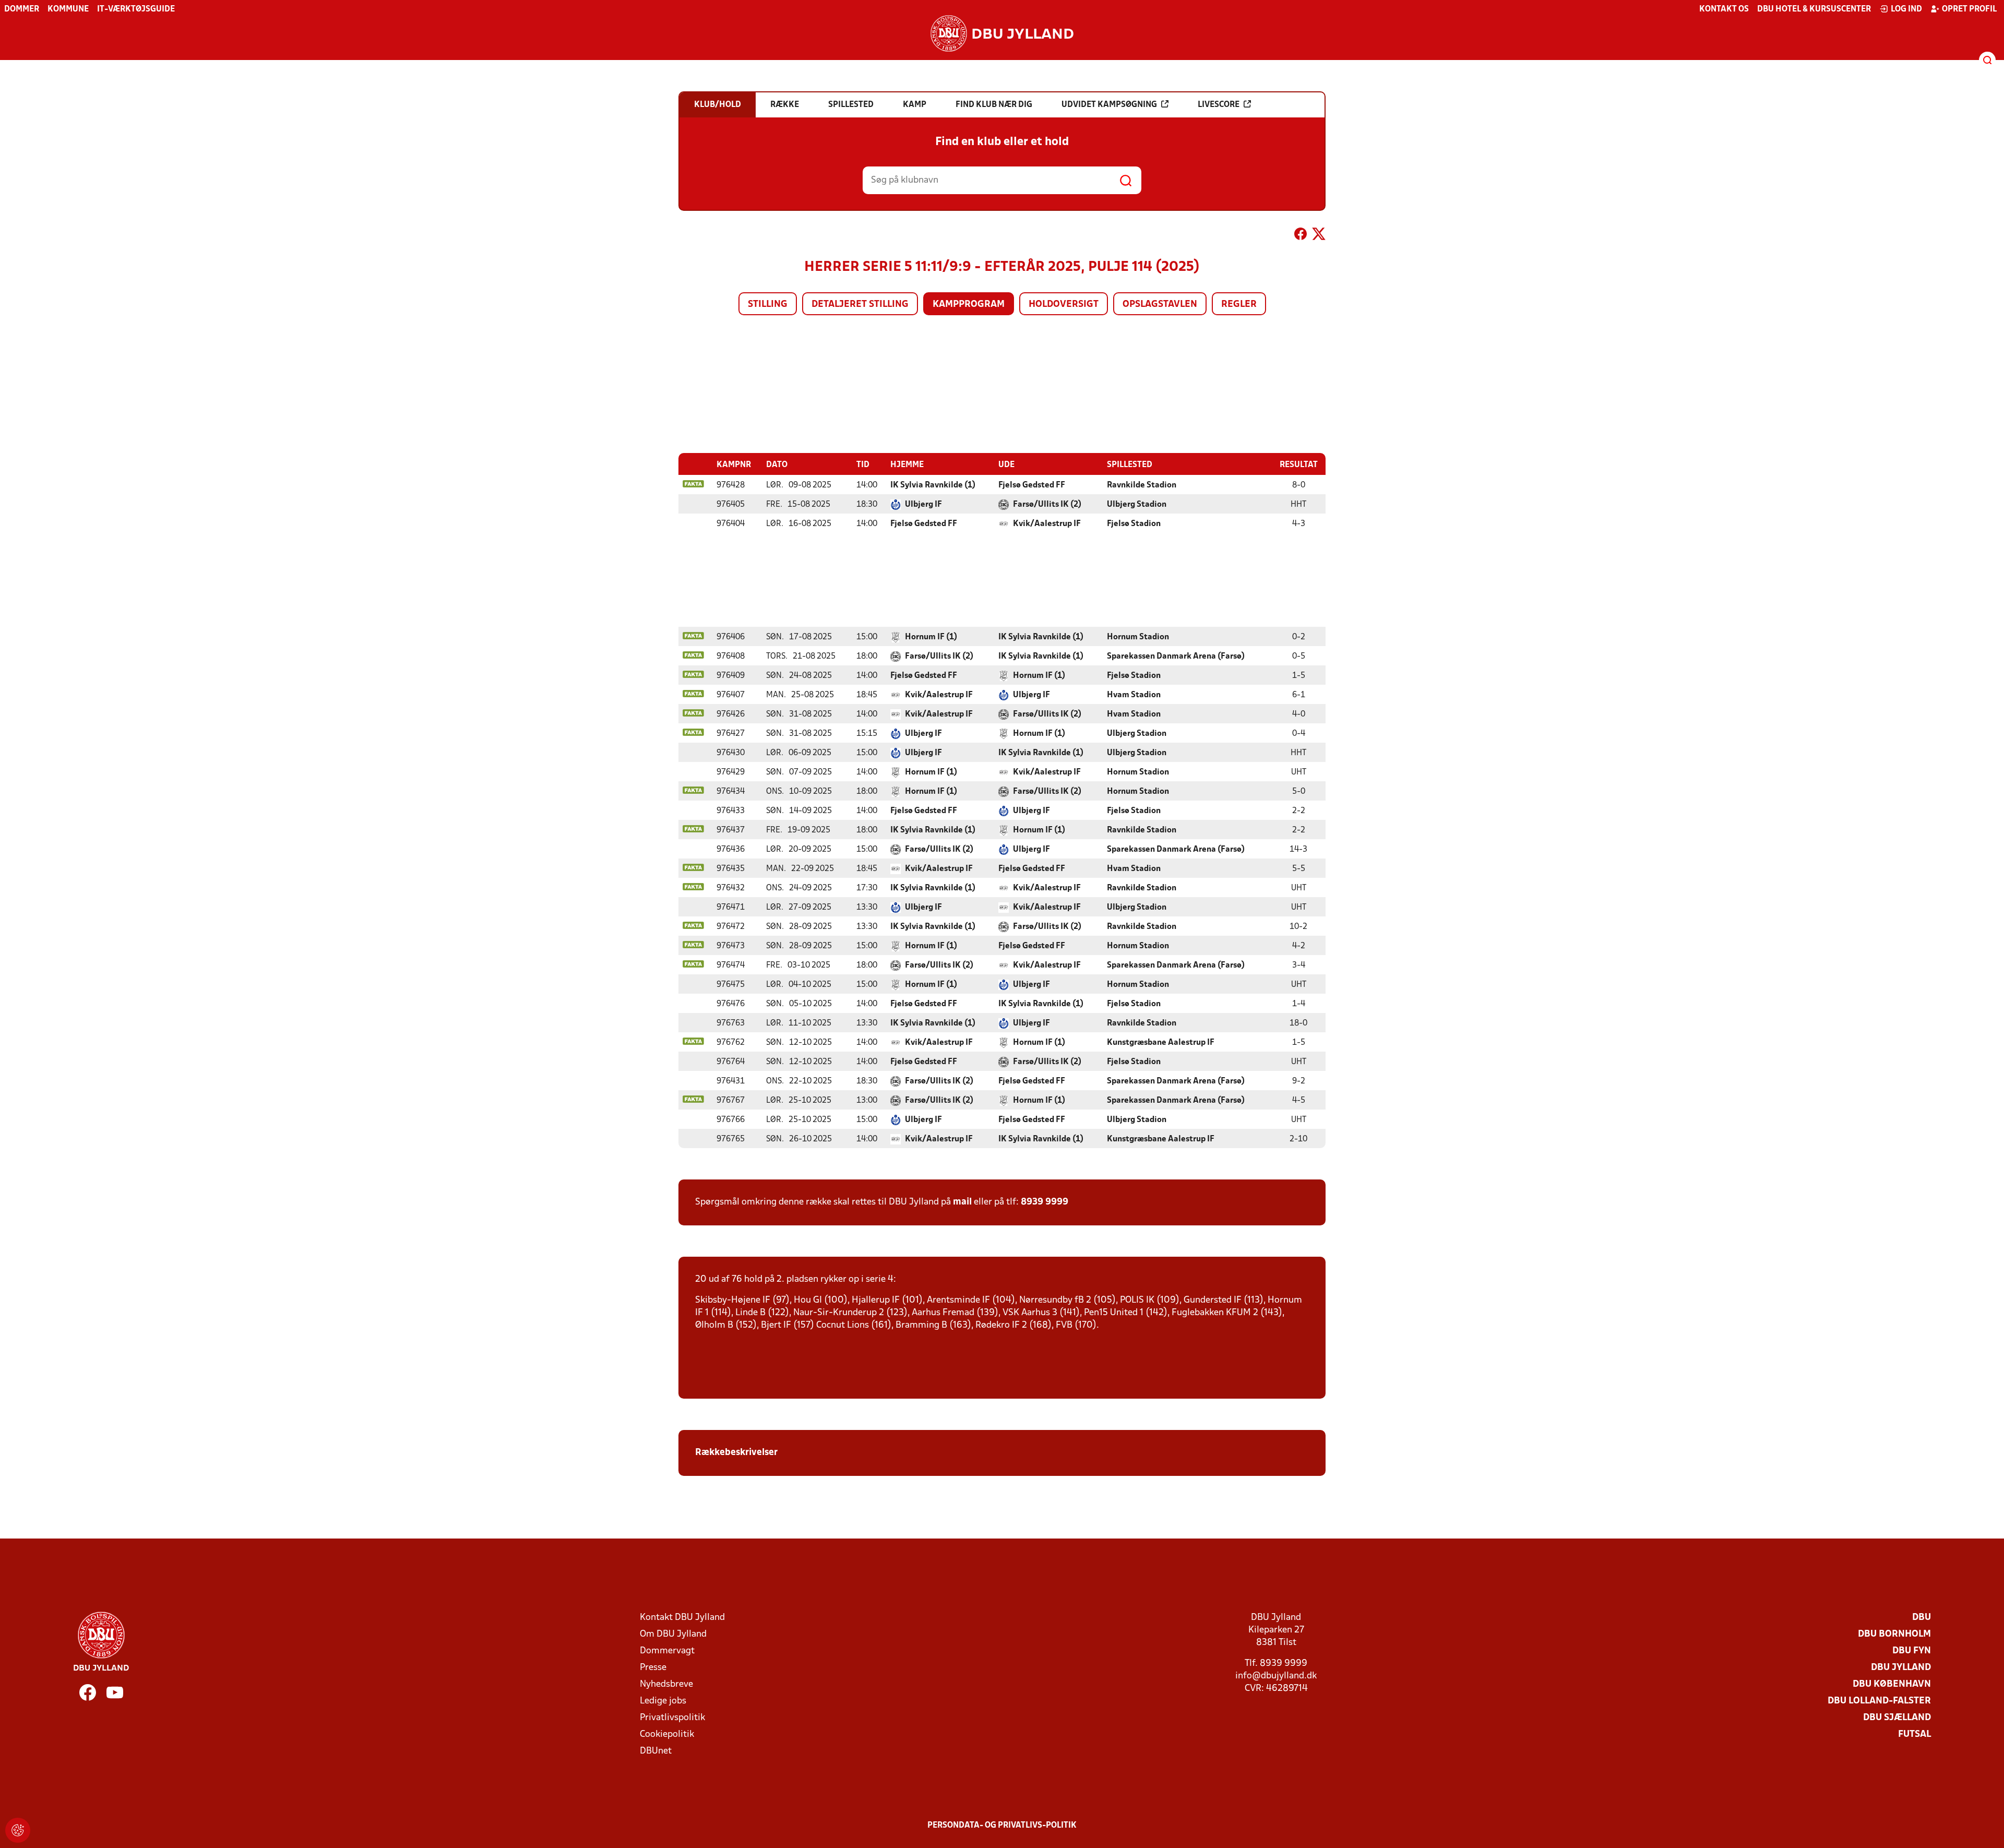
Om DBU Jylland (673, 1634)
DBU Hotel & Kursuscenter (1814, 9)
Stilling (768, 305)
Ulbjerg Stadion (1137, 505)
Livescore (1219, 105)
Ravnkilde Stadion (1142, 485)
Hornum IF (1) (931, 637)
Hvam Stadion (1134, 695)
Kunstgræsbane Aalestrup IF (1161, 1043)
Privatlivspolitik (672, 1718)
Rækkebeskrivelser (737, 1453)
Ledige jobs (663, 1701)
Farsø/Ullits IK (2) (1047, 505)
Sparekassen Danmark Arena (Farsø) (1176, 657)
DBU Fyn (1912, 1651)
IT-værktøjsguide (136, 9)
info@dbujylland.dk (1276, 1676)
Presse (653, 1668)
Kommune (68, 9)
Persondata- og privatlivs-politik (1002, 1826)
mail (962, 1202)
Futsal (1914, 1734)
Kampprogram (969, 305)
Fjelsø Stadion (1134, 524)
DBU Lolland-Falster (1879, 1701)
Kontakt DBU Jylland (682, 1618)
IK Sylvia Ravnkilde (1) (933, 485)
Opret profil (1969, 9)
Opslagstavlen (1160, 305)
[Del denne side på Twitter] (1319, 236)
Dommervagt (667, 1651)
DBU (1922, 1618)
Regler (1239, 305)
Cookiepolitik (667, 1734)
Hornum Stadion (1138, 637)
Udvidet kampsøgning (1109, 105)
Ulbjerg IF (923, 505)
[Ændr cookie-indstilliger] (18, 1830)
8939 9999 (1045, 1202)
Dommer (22, 9)
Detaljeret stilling (860, 305)
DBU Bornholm (1894, 1634)
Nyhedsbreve (666, 1684)
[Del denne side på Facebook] (1301, 236)
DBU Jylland (1901, 1668)
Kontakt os (1724, 9)
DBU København (1892, 1684)
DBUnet (656, 1751)
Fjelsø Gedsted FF (1032, 485)
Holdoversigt (1064, 305)
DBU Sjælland (1897, 1718)
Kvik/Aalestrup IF (1047, 524)
